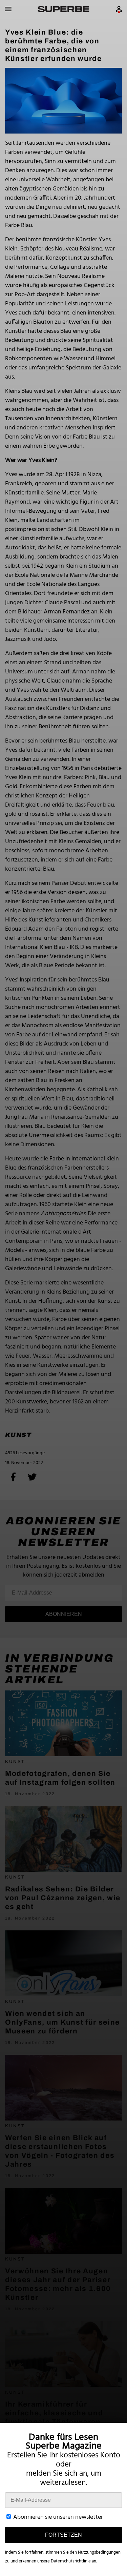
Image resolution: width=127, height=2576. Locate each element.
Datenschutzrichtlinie (71, 2561)
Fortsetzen (63, 2535)
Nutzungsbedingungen (99, 2552)
